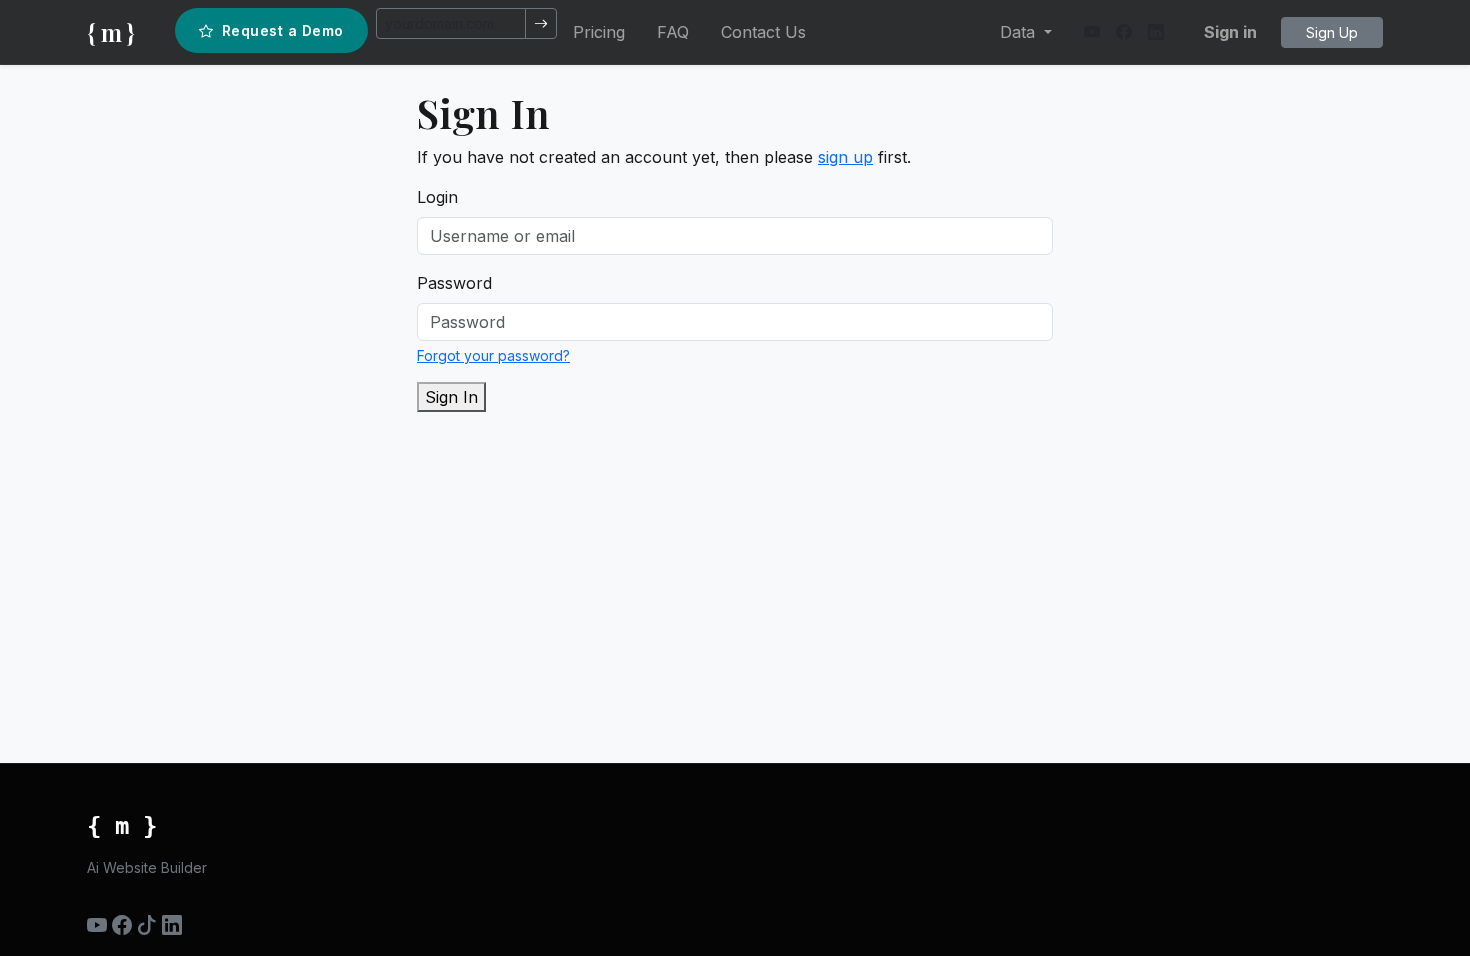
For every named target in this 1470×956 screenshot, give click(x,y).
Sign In (451, 397)
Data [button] (1020, 32)
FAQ (673, 32)
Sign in (1230, 32)
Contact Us (763, 32)
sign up (845, 157)
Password (454, 283)
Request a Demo (283, 30)
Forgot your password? (493, 355)
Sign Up (1332, 32)
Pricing (599, 32)
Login (437, 197)
